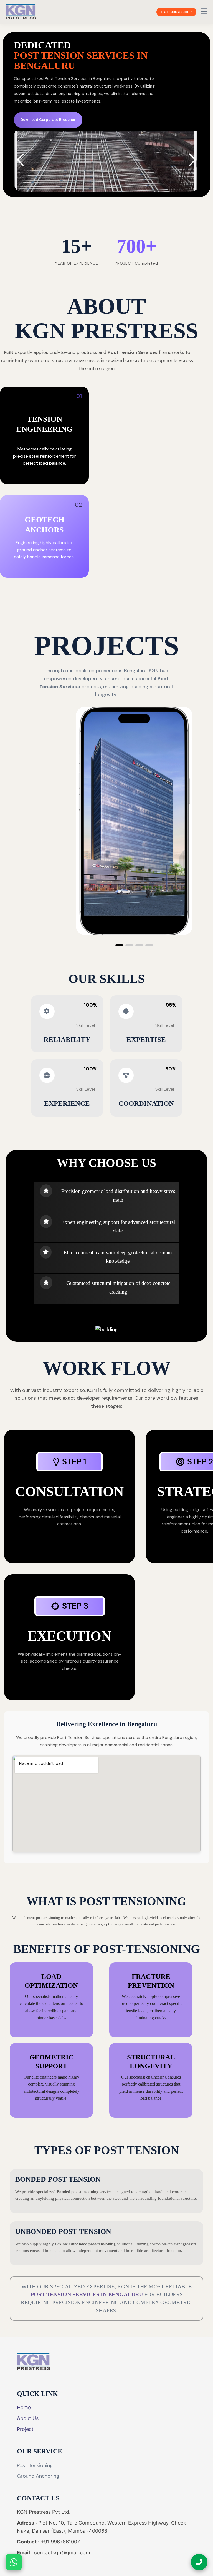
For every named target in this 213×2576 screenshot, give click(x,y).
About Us (28, 2418)
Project (25, 2429)
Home (24, 2407)
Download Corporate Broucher (48, 120)
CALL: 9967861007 (176, 12)
